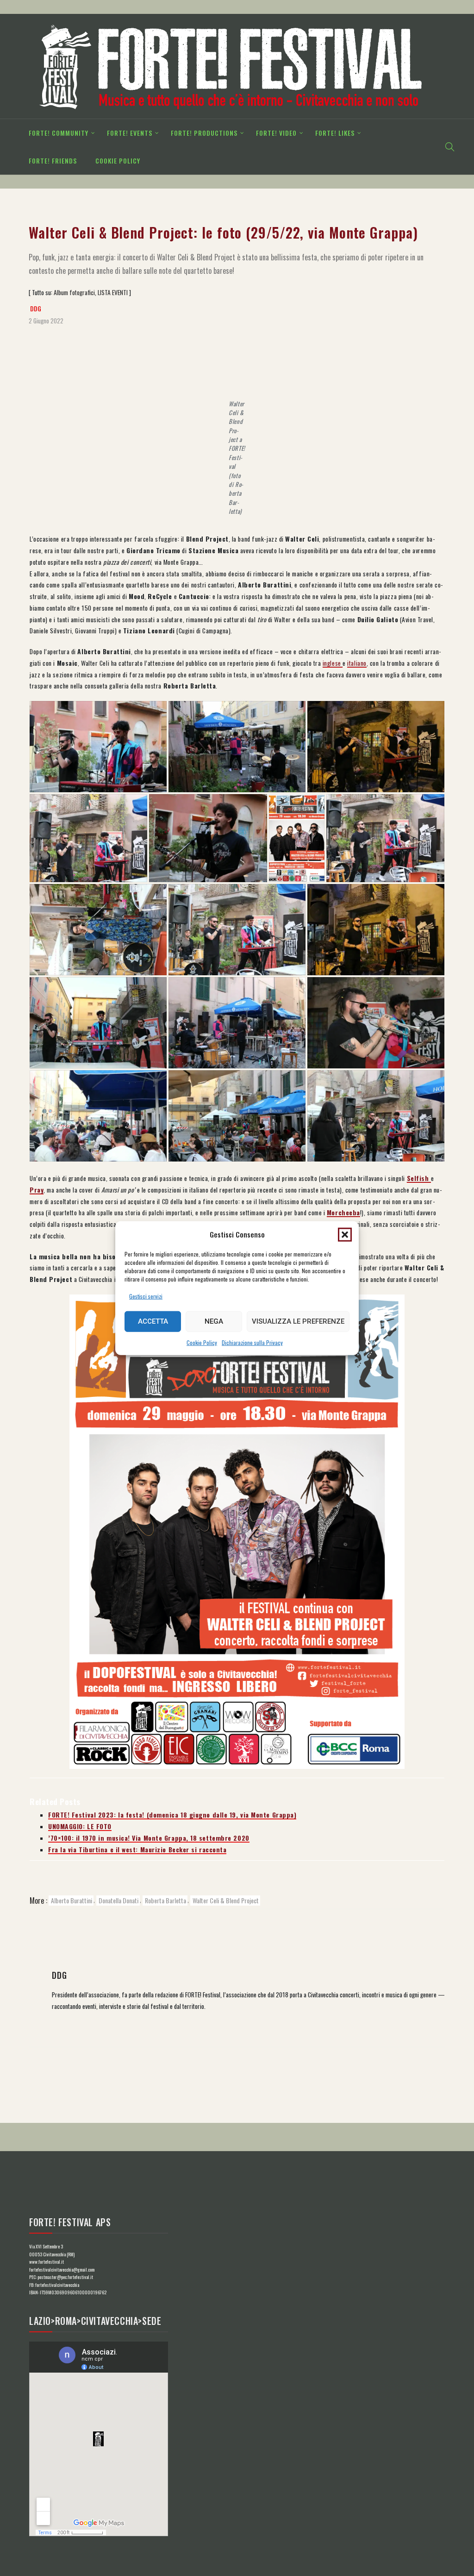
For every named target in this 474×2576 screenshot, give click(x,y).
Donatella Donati (118, 1900)
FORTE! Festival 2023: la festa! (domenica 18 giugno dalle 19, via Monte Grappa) (172, 1815)
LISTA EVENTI (113, 292)
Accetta (153, 1321)
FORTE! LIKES (335, 133)
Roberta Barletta (165, 1900)
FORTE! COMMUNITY (59, 133)
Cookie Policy (202, 1342)
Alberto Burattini (72, 1900)
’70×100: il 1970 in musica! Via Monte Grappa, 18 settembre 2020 (149, 1838)
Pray (37, 1190)
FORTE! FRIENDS (53, 161)
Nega (214, 1321)
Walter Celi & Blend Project (226, 1900)
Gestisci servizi (146, 1296)
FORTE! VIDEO (276, 133)
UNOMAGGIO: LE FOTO (80, 1826)
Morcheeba (343, 1212)
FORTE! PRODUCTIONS (204, 133)
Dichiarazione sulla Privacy (252, 1342)
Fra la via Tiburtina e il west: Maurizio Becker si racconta (137, 1850)
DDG (36, 309)
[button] (345, 1234)
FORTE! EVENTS (130, 133)
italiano (357, 663)
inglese (333, 663)
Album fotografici (74, 292)
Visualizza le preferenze (298, 1321)
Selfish (419, 1178)
